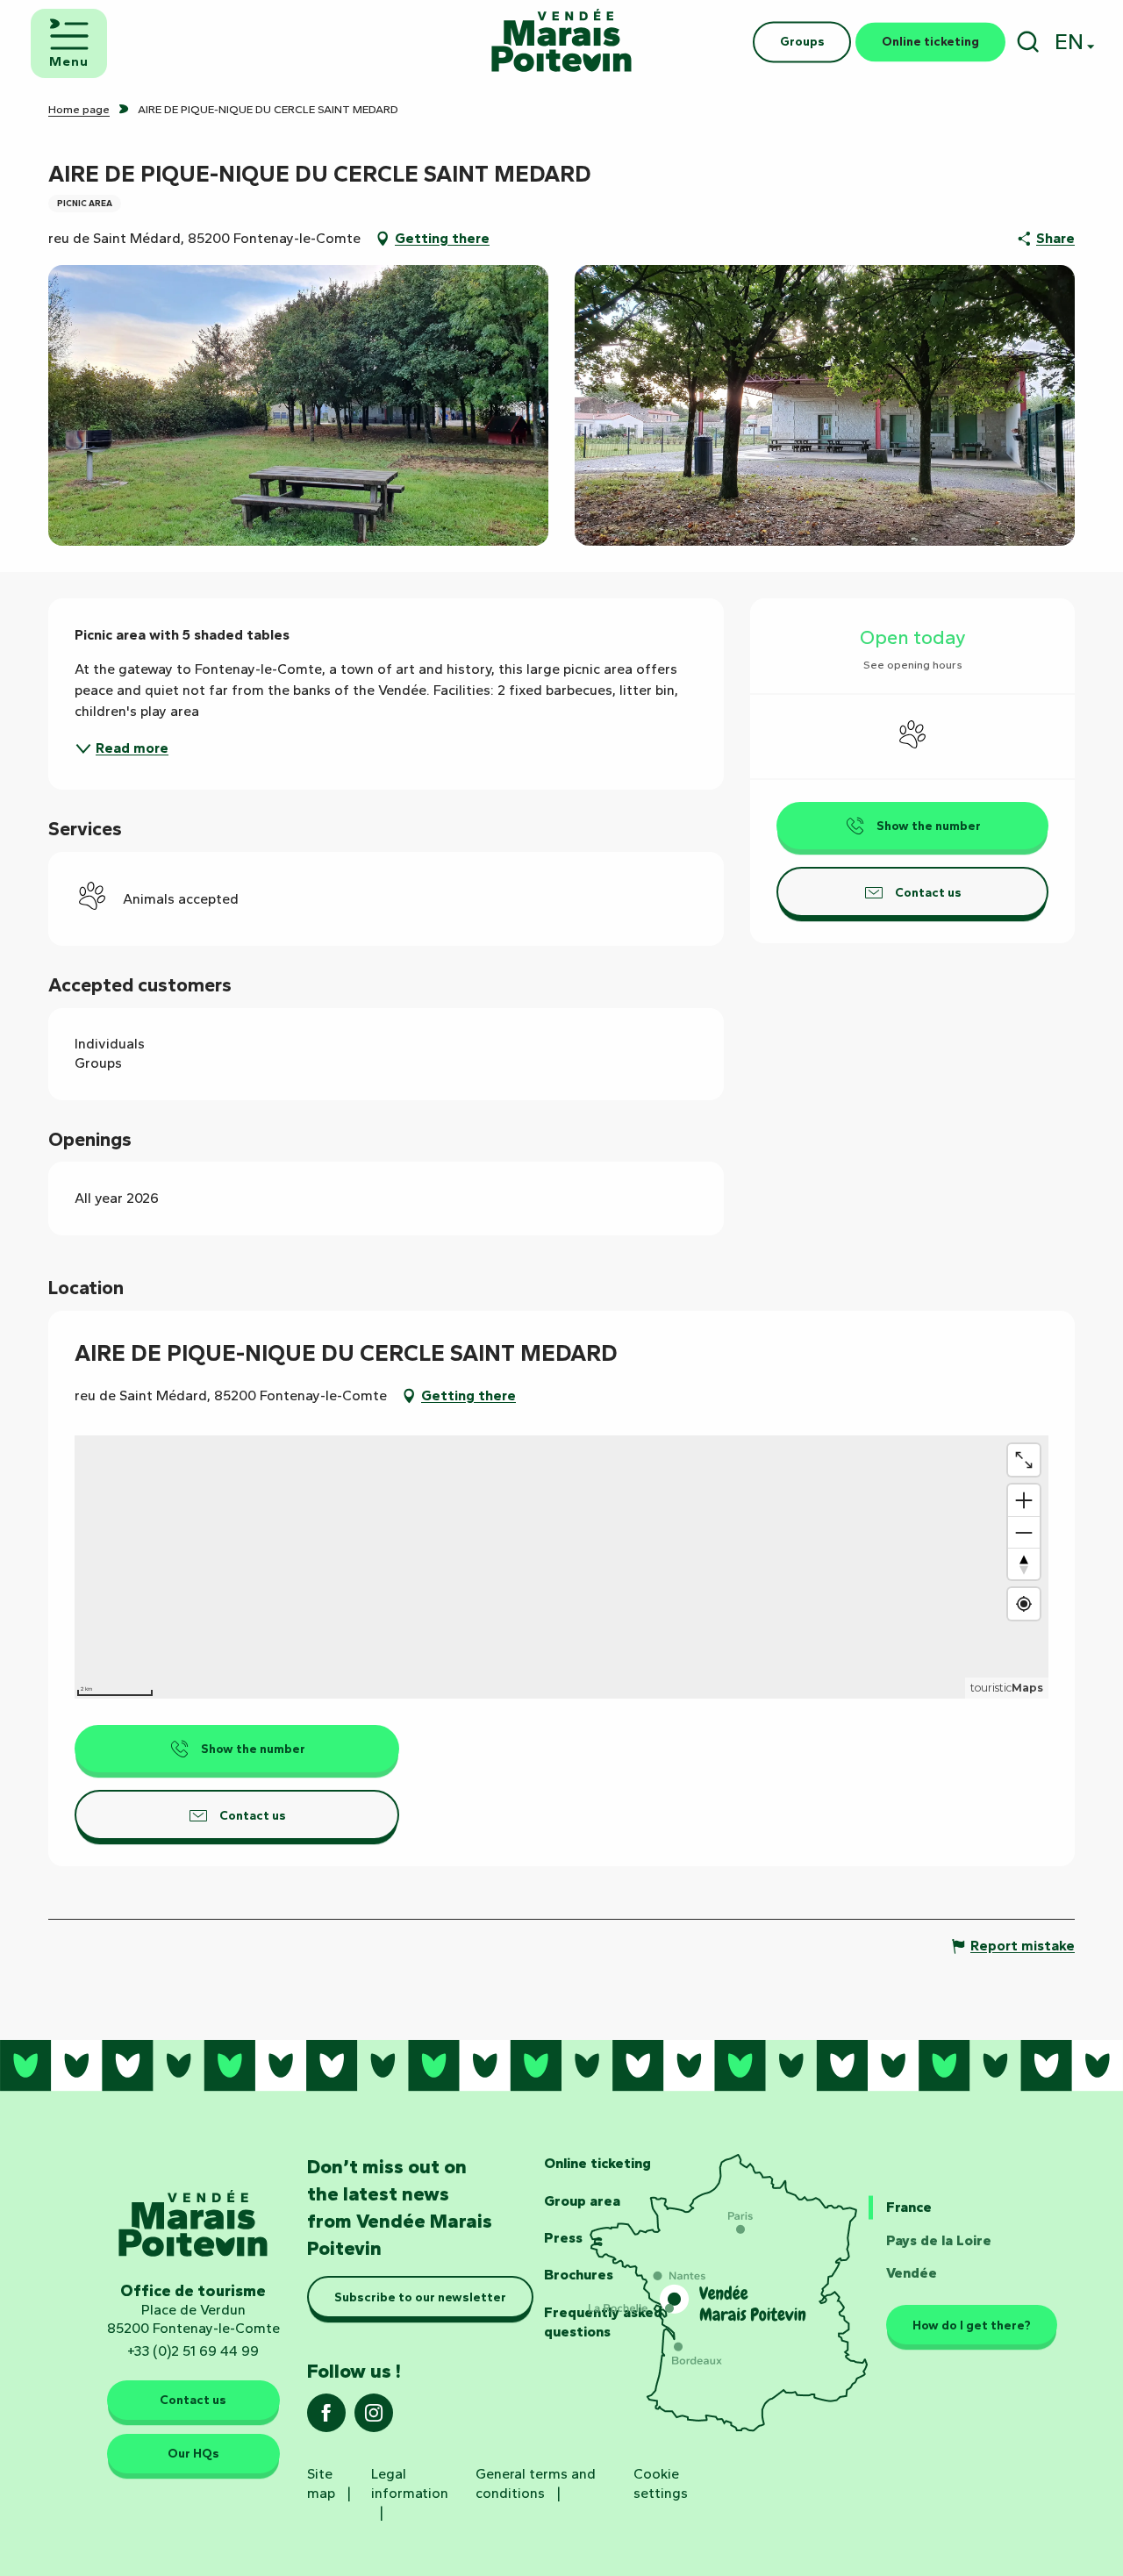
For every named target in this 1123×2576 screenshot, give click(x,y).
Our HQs (193, 2453)
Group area (582, 2201)
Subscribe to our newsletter (420, 2297)
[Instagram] (374, 2419)
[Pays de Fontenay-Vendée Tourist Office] (561, 42)
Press (563, 2238)
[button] (1028, 42)
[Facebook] (326, 2419)
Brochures (579, 2275)
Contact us (193, 2400)
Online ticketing (597, 2163)
